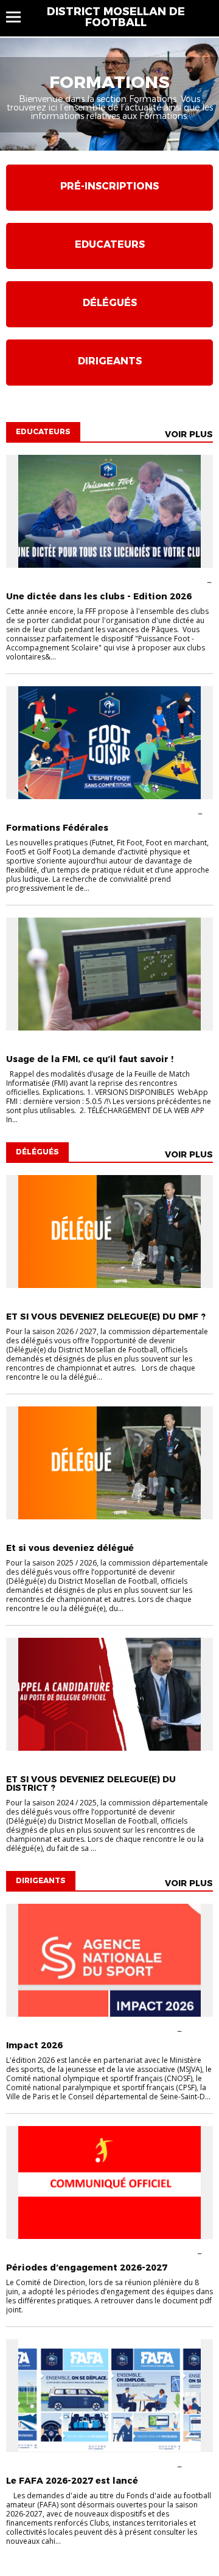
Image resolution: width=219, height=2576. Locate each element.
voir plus (189, 434)
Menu (19, 17)
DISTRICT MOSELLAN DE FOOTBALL (116, 17)
